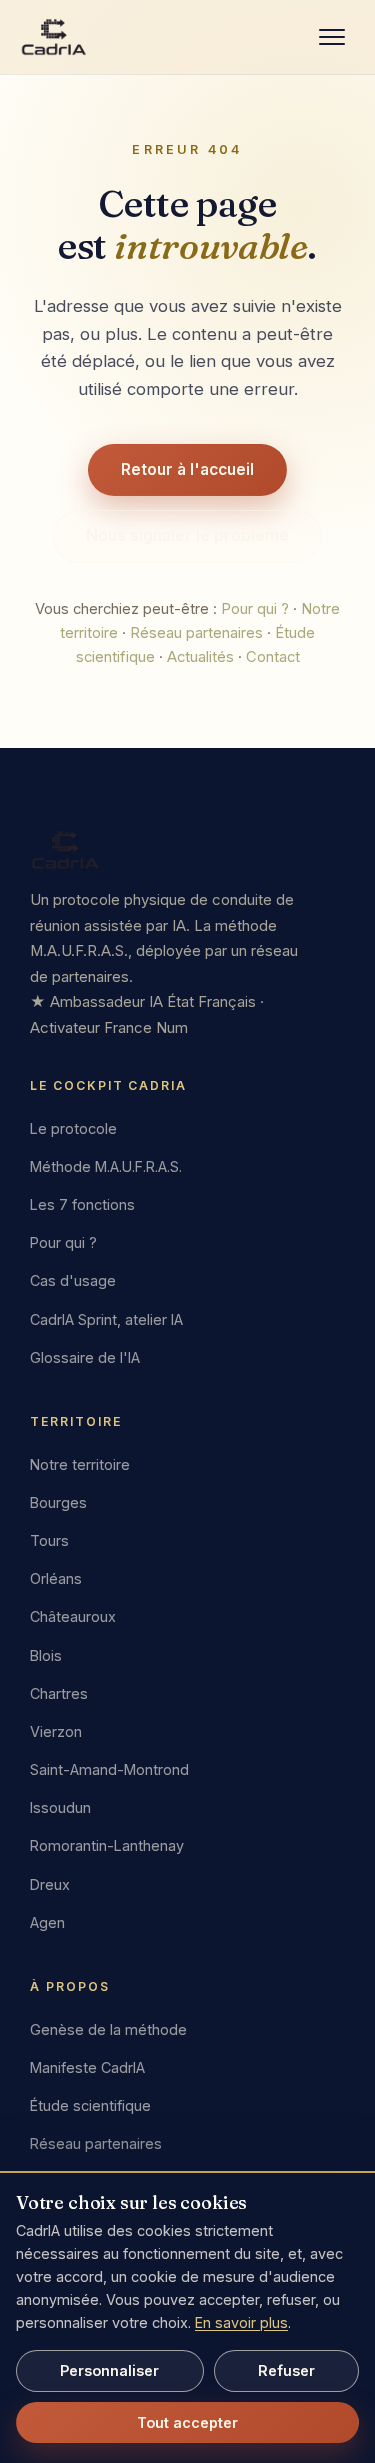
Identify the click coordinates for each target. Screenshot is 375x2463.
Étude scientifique (90, 2105)
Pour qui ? (255, 609)
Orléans (56, 1578)
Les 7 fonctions (82, 1204)
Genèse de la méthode (108, 2029)
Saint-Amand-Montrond (109, 1769)
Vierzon (56, 1731)
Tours (49, 1540)
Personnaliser (109, 2370)
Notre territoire (80, 1464)
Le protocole (73, 1128)
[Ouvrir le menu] (332, 37)
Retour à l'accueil (187, 469)
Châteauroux (73, 1616)
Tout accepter (187, 2422)
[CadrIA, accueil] (187, 850)
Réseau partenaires (196, 633)
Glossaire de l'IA (85, 1357)
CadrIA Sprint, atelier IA (106, 1319)
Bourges (58, 1502)
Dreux (50, 1884)
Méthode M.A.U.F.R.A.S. (106, 1166)
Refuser (286, 2370)
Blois (46, 1655)
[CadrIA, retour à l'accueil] (54, 37)
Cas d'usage (73, 1281)
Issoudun (60, 1807)
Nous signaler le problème (187, 535)
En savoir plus (241, 2322)
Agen (47, 1922)
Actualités (200, 657)
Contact (273, 657)
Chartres (59, 1693)
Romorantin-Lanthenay (107, 1846)
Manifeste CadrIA (87, 2067)
